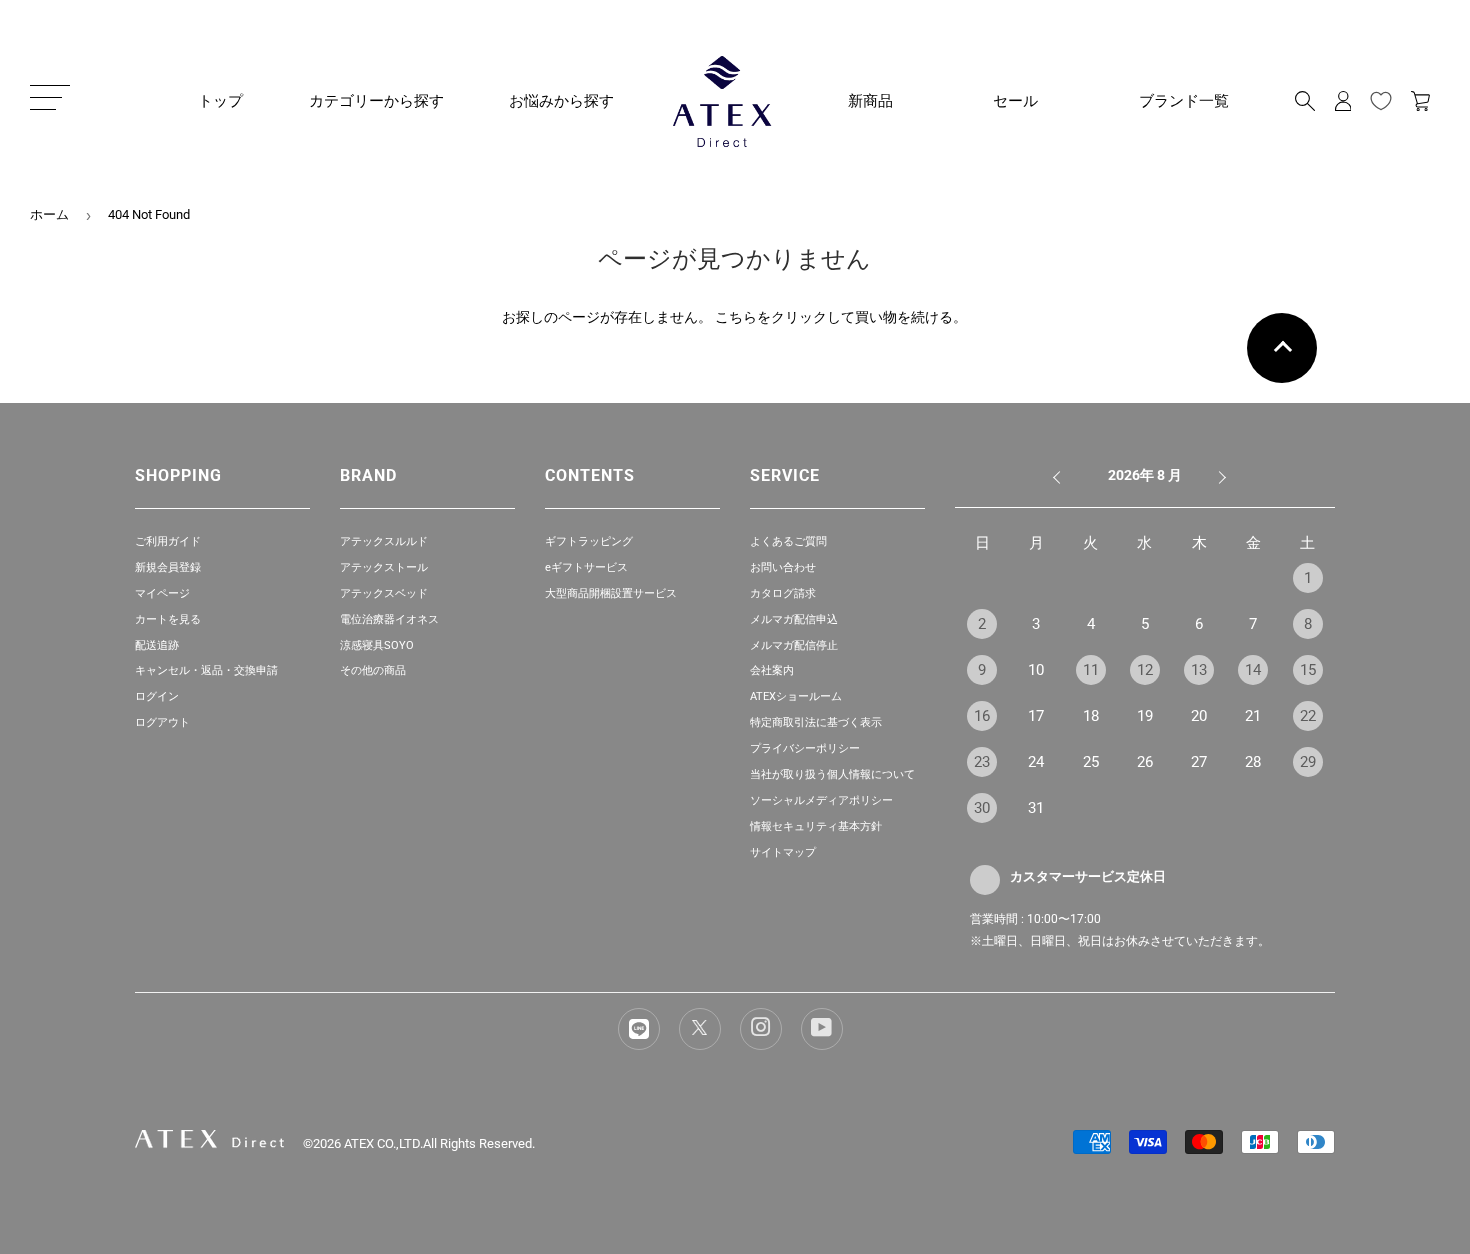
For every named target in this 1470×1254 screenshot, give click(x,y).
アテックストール (384, 567)
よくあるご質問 (788, 541)
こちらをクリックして (785, 317)
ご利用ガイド (168, 541)
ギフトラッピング (589, 541)
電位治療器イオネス (389, 619)
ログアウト (162, 722)
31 (1036, 808)
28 (1253, 762)
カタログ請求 (783, 593)
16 (982, 716)
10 (1036, 670)
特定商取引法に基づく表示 (816, 722)
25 (1091, 762)
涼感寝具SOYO (377, 645)
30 (982, 808)
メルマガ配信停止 (794, 645)
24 (1036, 762)
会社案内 (772, 670)
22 (1308, 716)
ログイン (157, 696)
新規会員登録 (168, 567)
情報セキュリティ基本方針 (816, 826)
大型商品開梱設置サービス (611, 593)
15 (1308, 670)
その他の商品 (373, 670)
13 (1199, 670)
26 (1145, 762)
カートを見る (168, 619)
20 (1199, 716)
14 (1253, 670)
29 (1308, 762)
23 (982, 762)
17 (1036, 716)
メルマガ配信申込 (794, 619)
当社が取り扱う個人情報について (832, 774)
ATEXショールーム (796, 696)
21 (1253, 716)
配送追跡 (157, 645)
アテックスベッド (384, 593)
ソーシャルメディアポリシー (821, 800)
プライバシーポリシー (805, 748)
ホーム (49, 214)
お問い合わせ (783, 567)
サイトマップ (783, 852)
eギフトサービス (586, 567)
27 (1199, 762)
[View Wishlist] (1381, 101)
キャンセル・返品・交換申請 (206, 670)
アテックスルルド (384, 541)
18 (1091, 716)
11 (1091, 670)
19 (1145, 716)
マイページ (162, 593)
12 (1145, 670)
